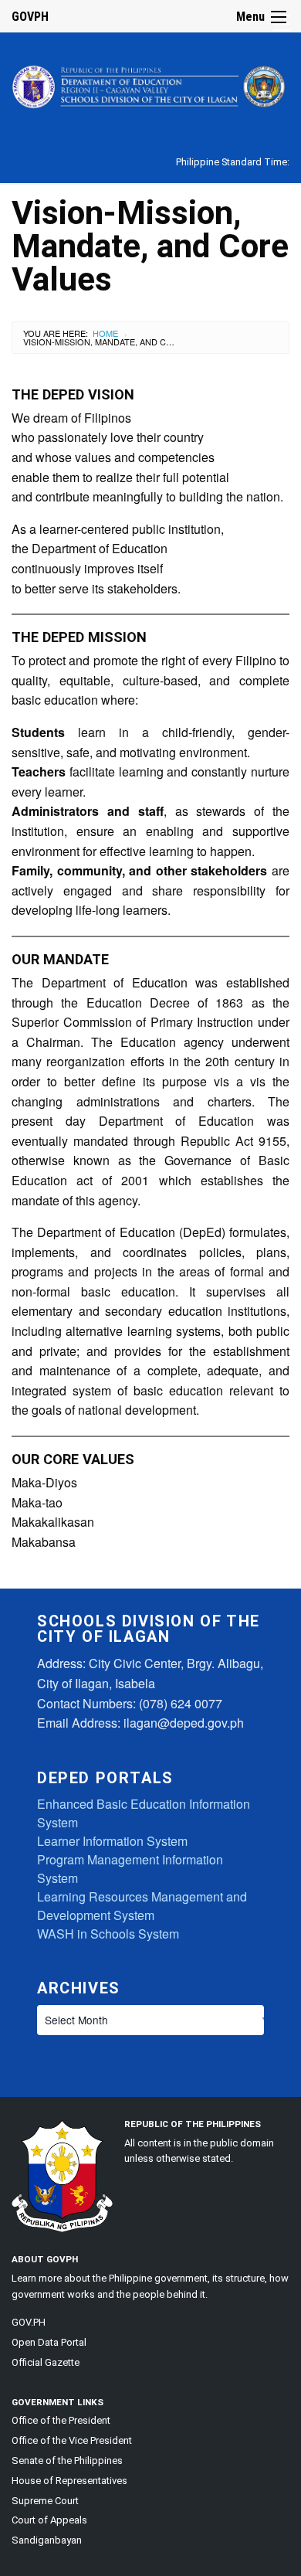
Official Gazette (46, 2362)
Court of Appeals (49, 2520)
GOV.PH (29, 2322)
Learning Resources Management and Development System (142, 1906)
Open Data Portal (49, 2342)
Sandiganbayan (47, 2540)
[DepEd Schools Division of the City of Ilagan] (150, 84)
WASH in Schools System (108, 1934)
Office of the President (61, 2420)
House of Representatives (69, 2481)
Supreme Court (45, 2501)
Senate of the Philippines (67, 2460)
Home (105, 333)
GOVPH (30, 17)
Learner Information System (112, 1841)
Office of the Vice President (72, 2440)
